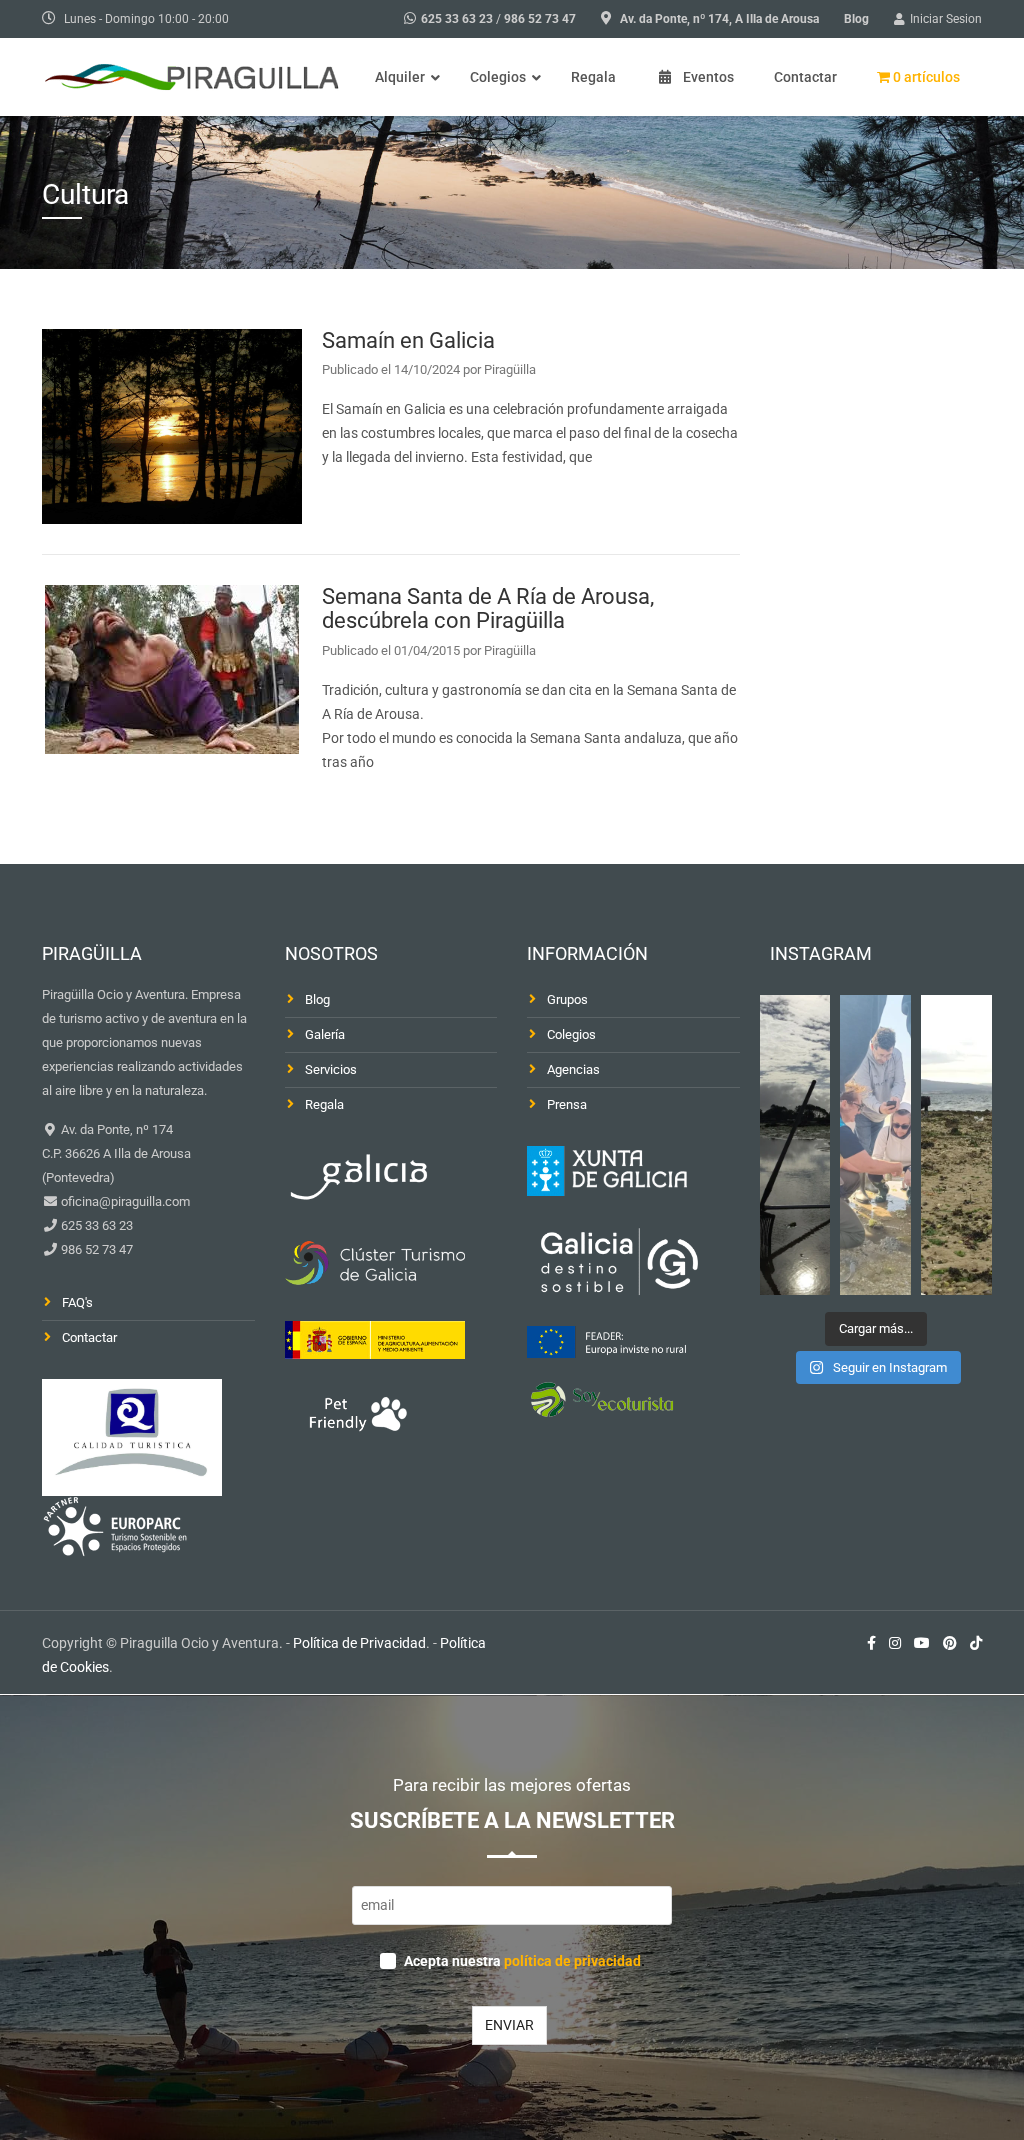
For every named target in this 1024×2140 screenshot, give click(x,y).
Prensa (567, 1104)
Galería (325, 1034)
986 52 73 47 (540, 19)
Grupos (567, 999)
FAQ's (77, 1302)
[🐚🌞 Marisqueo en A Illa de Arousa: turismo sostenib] (875, 1145)
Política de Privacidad (359, 1643)
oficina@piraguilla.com (124, 1201)
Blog (856, 19)
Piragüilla (510, 369)
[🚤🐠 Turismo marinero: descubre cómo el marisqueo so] (956, 1145)
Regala (324, 1104)
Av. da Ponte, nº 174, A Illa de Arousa (719, 19)
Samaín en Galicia (408, 340)
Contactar (89, 1337)
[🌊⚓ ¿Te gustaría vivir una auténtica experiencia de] (795, 1145)
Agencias (573, 1069)
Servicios (331, 1069)
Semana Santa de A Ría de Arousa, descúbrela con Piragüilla (488, 608)
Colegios (571, 1034)
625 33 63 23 (457, 19)
